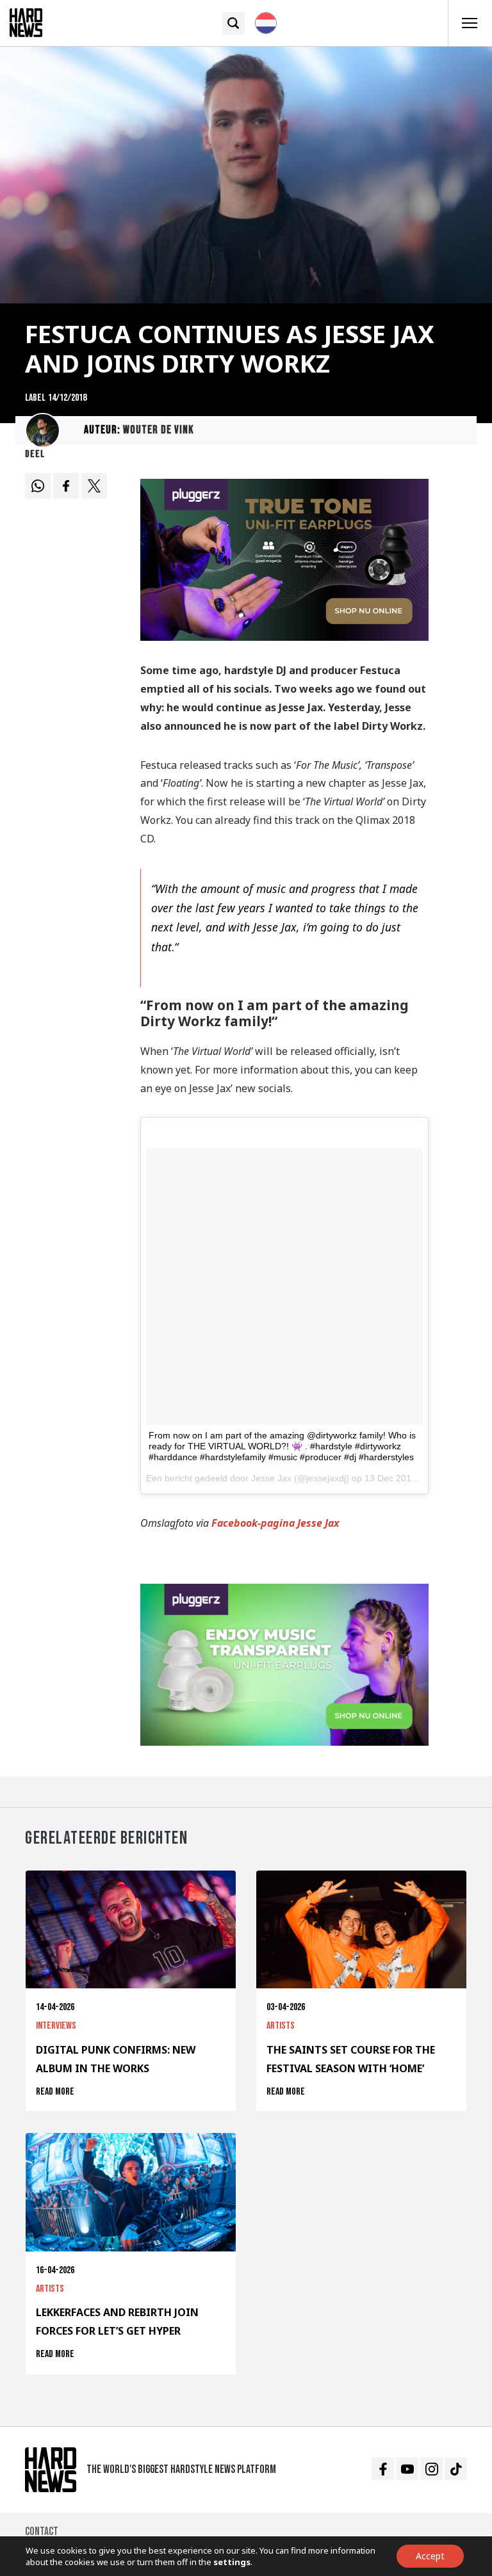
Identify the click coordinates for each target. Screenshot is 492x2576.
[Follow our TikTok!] (456, 2469)
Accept (430, 2556)
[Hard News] (26, 22)
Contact (42, 2532)
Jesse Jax (271, 1478)
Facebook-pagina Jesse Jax (275, 1523)
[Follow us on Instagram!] (431, 2469)
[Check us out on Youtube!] (407, 2469)
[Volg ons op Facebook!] (383, 2469)
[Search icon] (234, 23)
